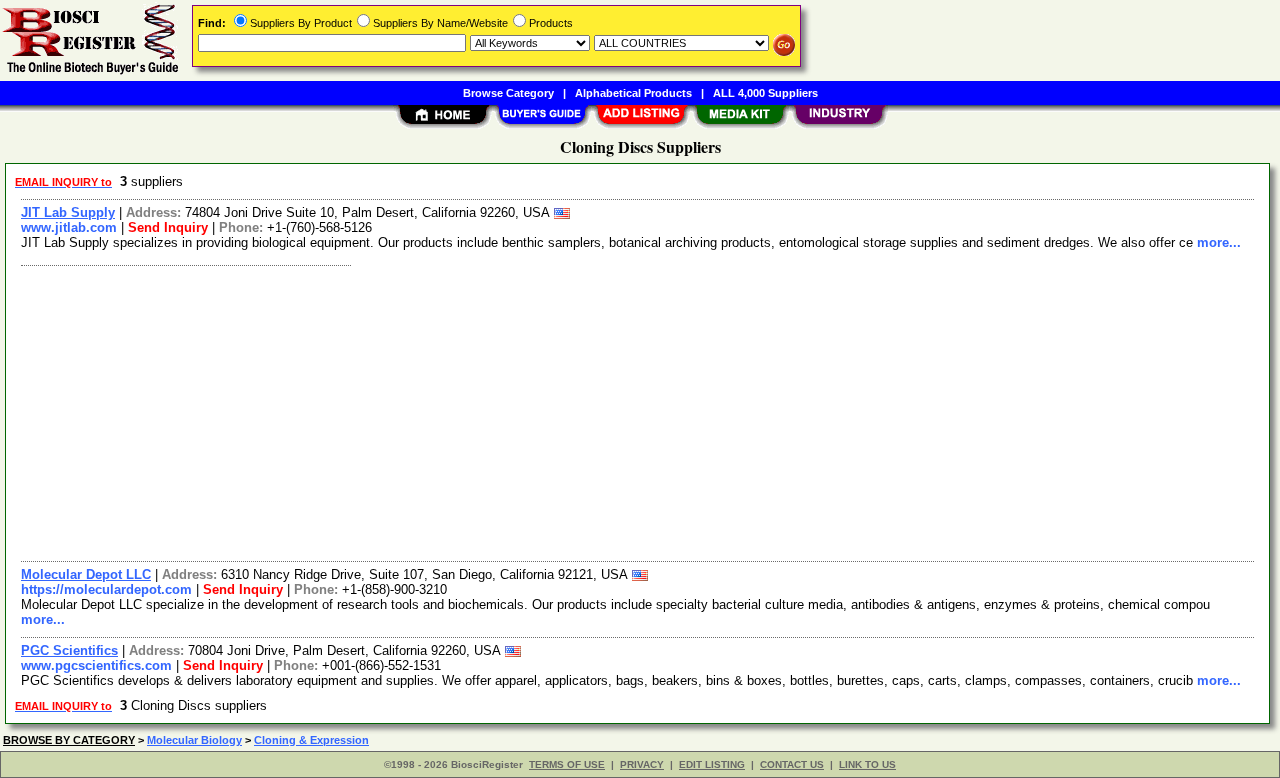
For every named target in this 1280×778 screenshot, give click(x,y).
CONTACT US (792, 764)
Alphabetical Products (633, 93)
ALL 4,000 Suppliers (765, 93)
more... (1219, 242)
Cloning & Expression (311, 740)
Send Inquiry (168, 227)
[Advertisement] (613, 411)
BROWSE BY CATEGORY (69, 740)
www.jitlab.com (69, 227)
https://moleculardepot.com (106, 589)
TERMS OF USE (567, 764)
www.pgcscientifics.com (96, 665)
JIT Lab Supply (68, 212)
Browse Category (508, 93)
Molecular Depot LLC (86, 574)
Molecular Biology (194, 740)
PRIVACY (642, 764)
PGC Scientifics (69, 650)
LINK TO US (867, 764)
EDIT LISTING (712, 764)
